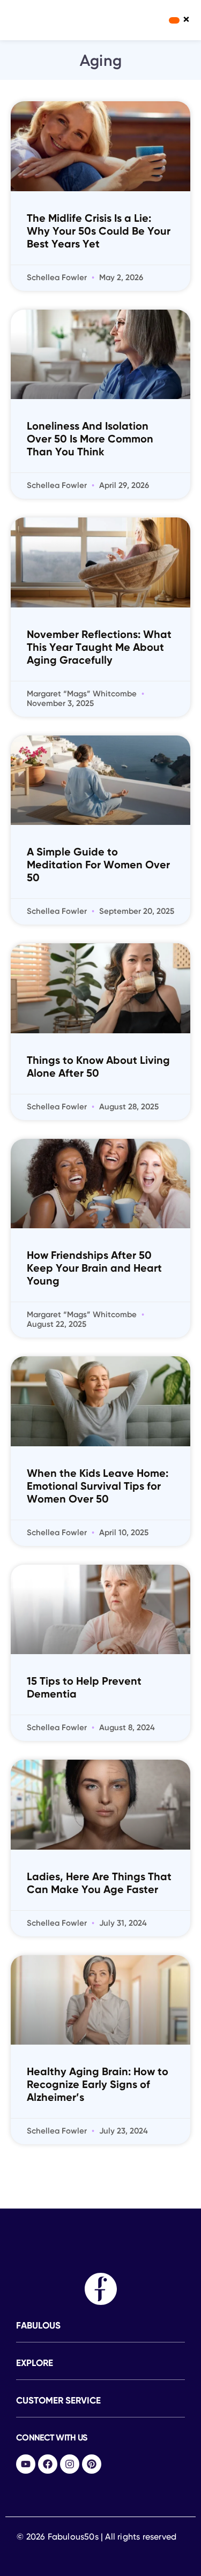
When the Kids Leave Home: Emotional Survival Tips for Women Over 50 (98, 1487)
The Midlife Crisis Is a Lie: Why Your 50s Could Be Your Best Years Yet (99, 232)
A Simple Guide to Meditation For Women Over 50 (98, 866)
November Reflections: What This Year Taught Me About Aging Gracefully (99, 648)
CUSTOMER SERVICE (58, 2401)
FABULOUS (38, 2326)
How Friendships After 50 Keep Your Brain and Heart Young (94, 1269)
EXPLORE (35, 2364)
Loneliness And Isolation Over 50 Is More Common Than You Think (90, 440)
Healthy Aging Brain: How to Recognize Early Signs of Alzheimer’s (98, 2085)
